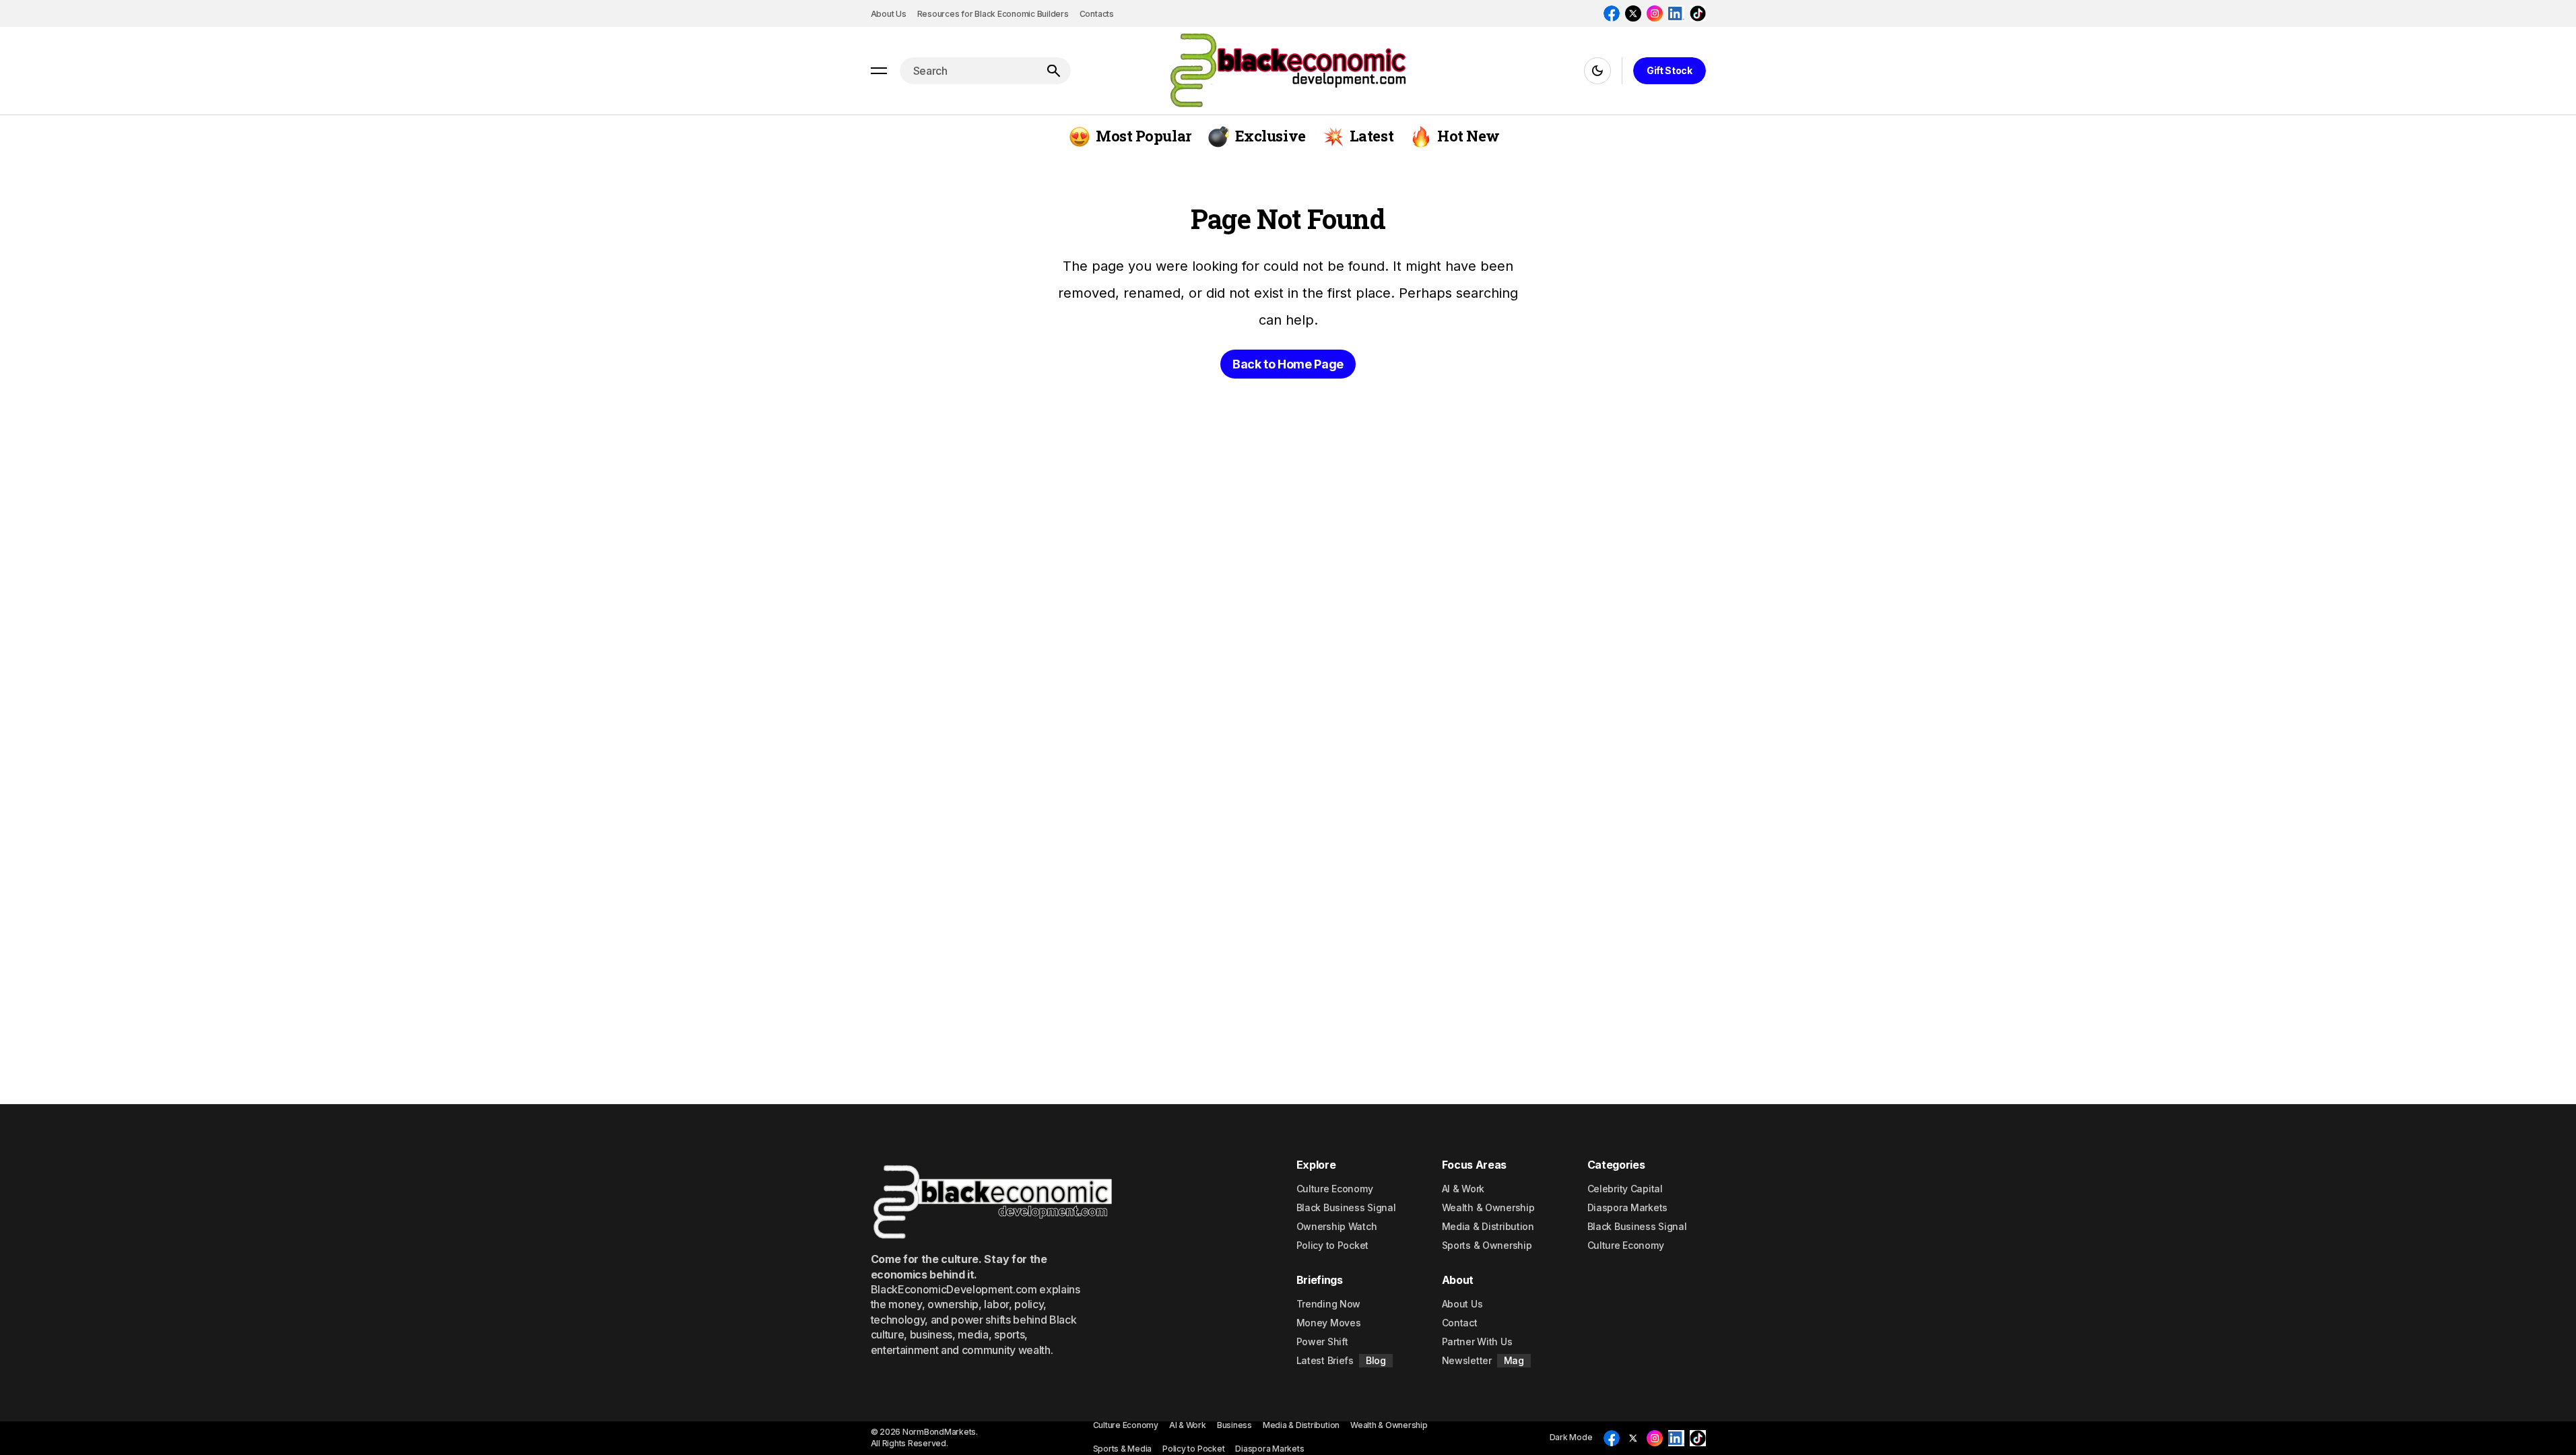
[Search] (1053, 71)
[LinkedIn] (1676, 13)
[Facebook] (1612, 13)
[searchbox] (968, 71)
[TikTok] (1698, 13)
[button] (879, 71)
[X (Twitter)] (1633, 13)
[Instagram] (1655, 13)
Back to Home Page (1288, 364)
